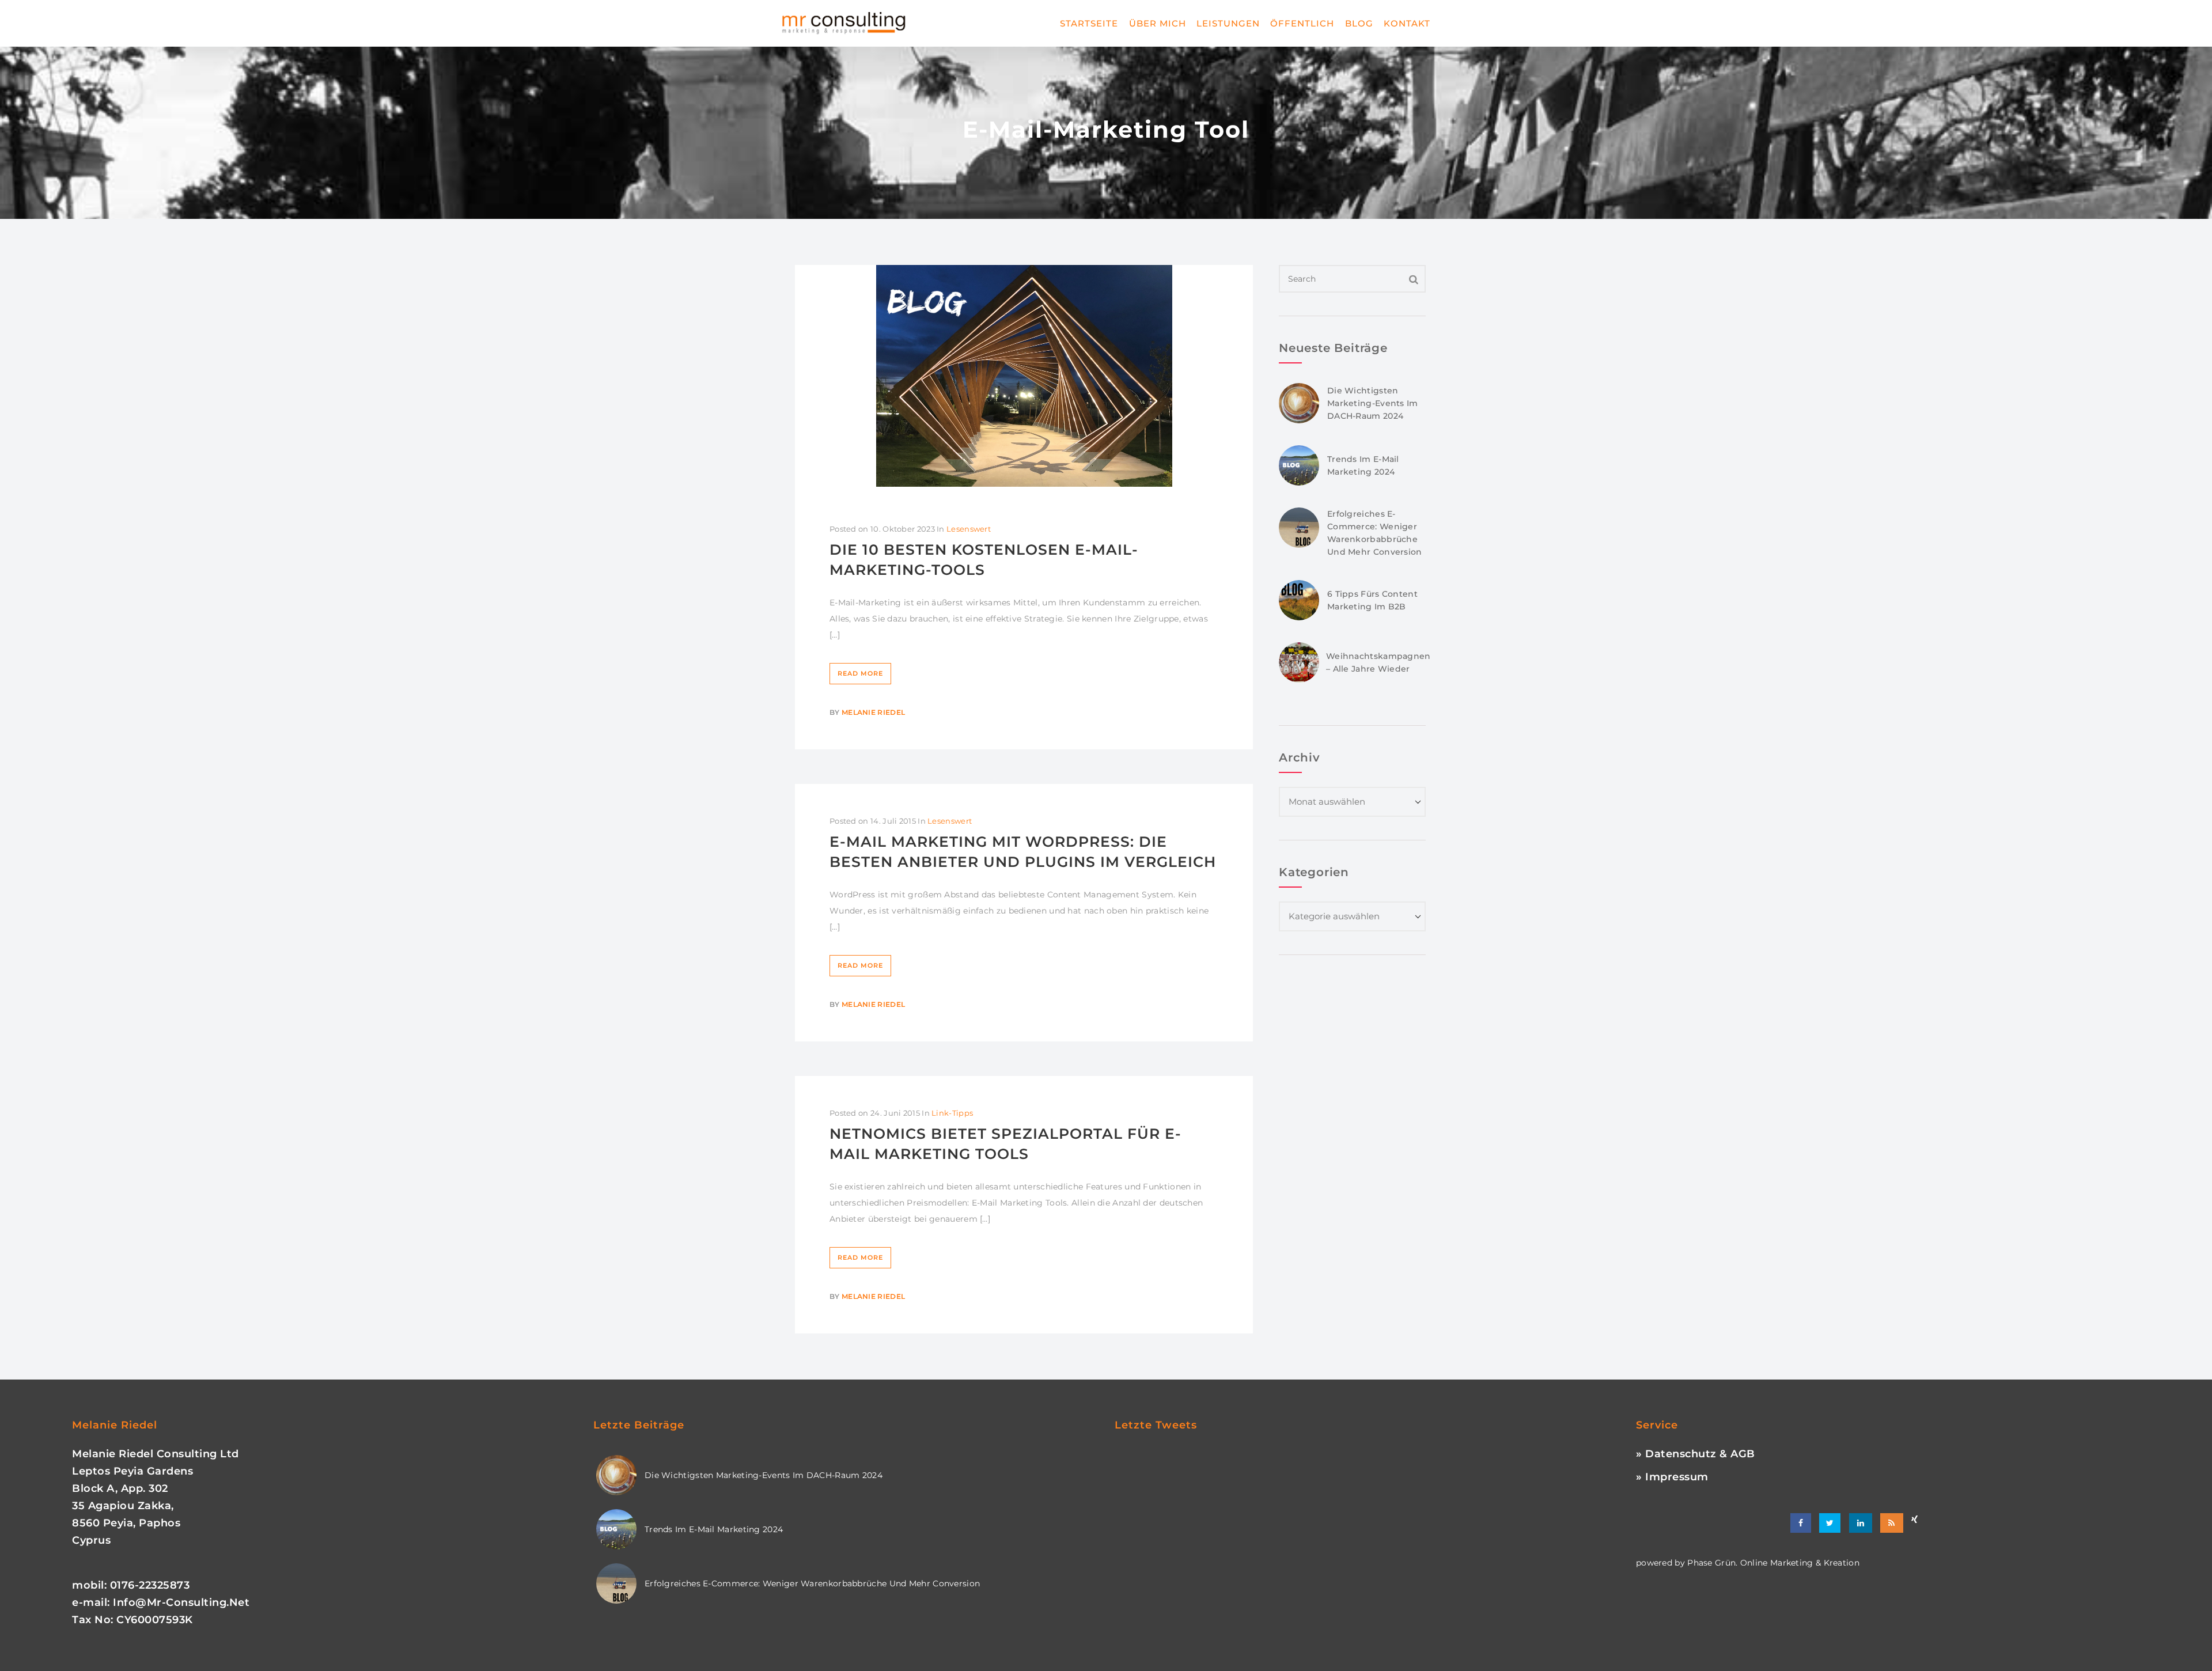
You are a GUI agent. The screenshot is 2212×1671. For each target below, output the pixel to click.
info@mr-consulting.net (181, 1602)
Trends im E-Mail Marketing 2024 (714, 1529)
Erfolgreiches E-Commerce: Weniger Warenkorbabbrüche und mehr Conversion (812, 1583)
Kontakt (1407, 23)
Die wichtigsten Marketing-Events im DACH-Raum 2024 (1373, 403)
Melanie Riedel (873, 712)
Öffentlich (1302, 23)
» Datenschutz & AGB (1696, 1454)
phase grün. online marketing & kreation (1772, 1563)
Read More (860, 673)
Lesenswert (969, 529)
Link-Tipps (952, 1113)
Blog (1359, 23)
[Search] (1414, 279)
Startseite (1089, 23)
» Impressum (1672, 1477)
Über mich (1158, 23)
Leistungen (1228, 23)
